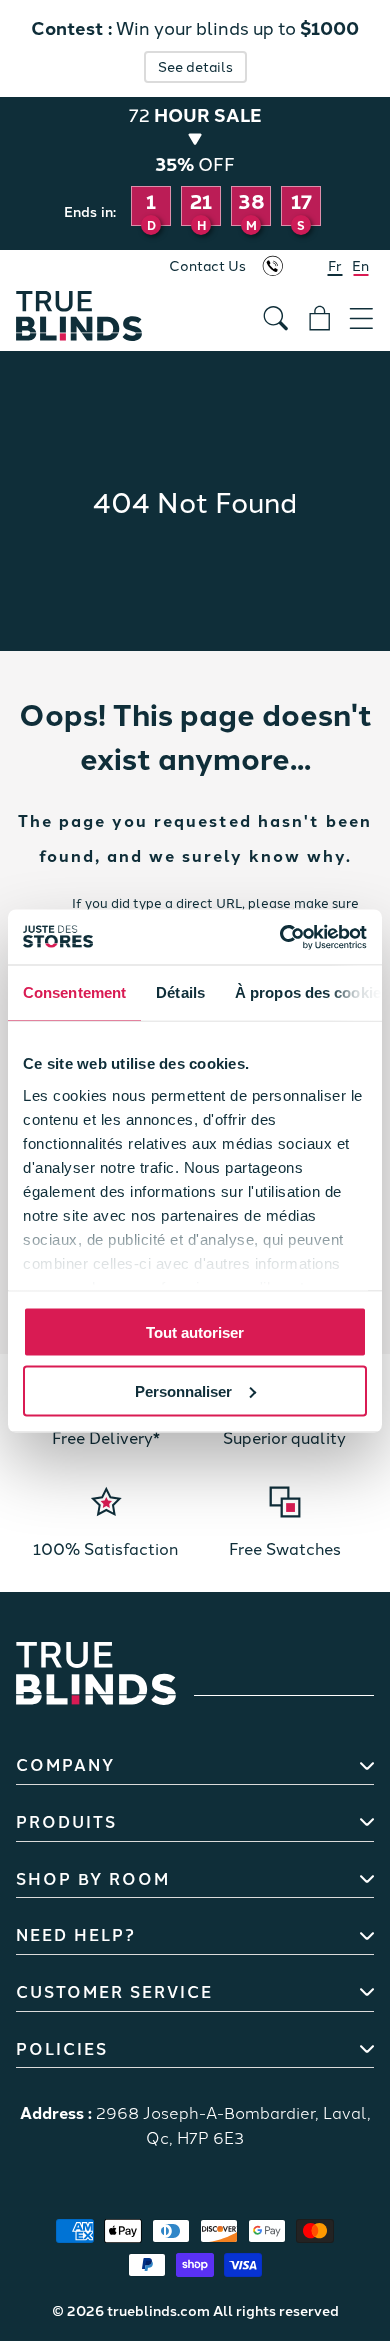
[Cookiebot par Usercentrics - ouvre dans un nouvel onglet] (280, 937)
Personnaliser (183, 1390)
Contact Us (207, 265)
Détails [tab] (180, 992)
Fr (335, 265)
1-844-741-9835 (272, 265)
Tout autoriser (195, 1332)
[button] (361, 311)
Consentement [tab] (74, 992)
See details (195, 66)
